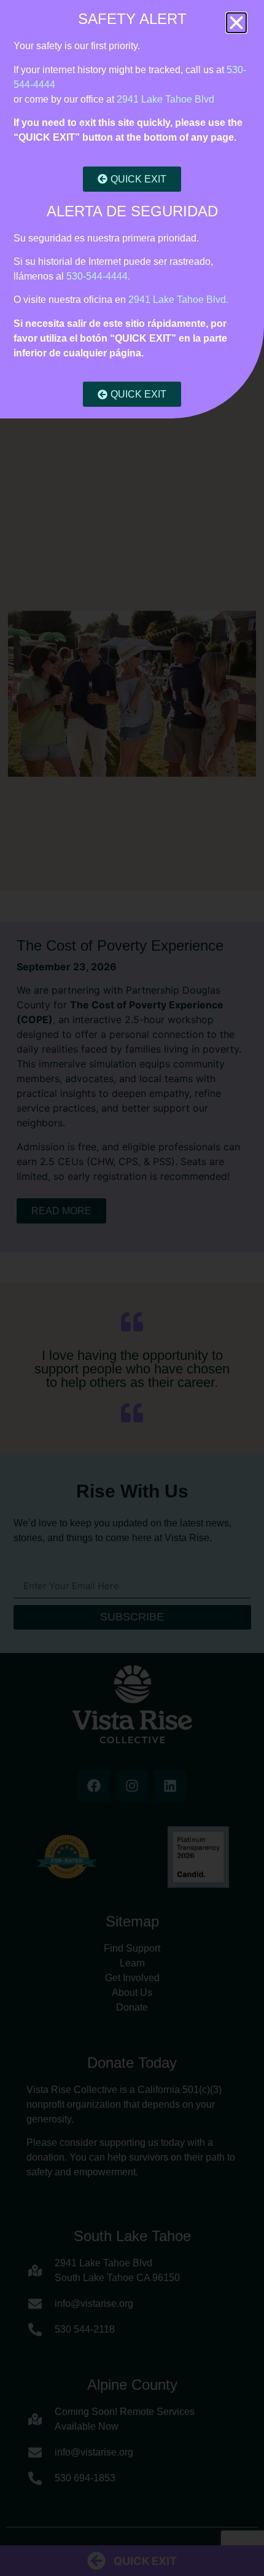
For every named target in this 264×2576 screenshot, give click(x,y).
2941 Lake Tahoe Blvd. (178, 300)
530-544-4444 (97, 276)
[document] (132, 1288)
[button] (236, 23)
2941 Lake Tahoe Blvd (165, 99)
